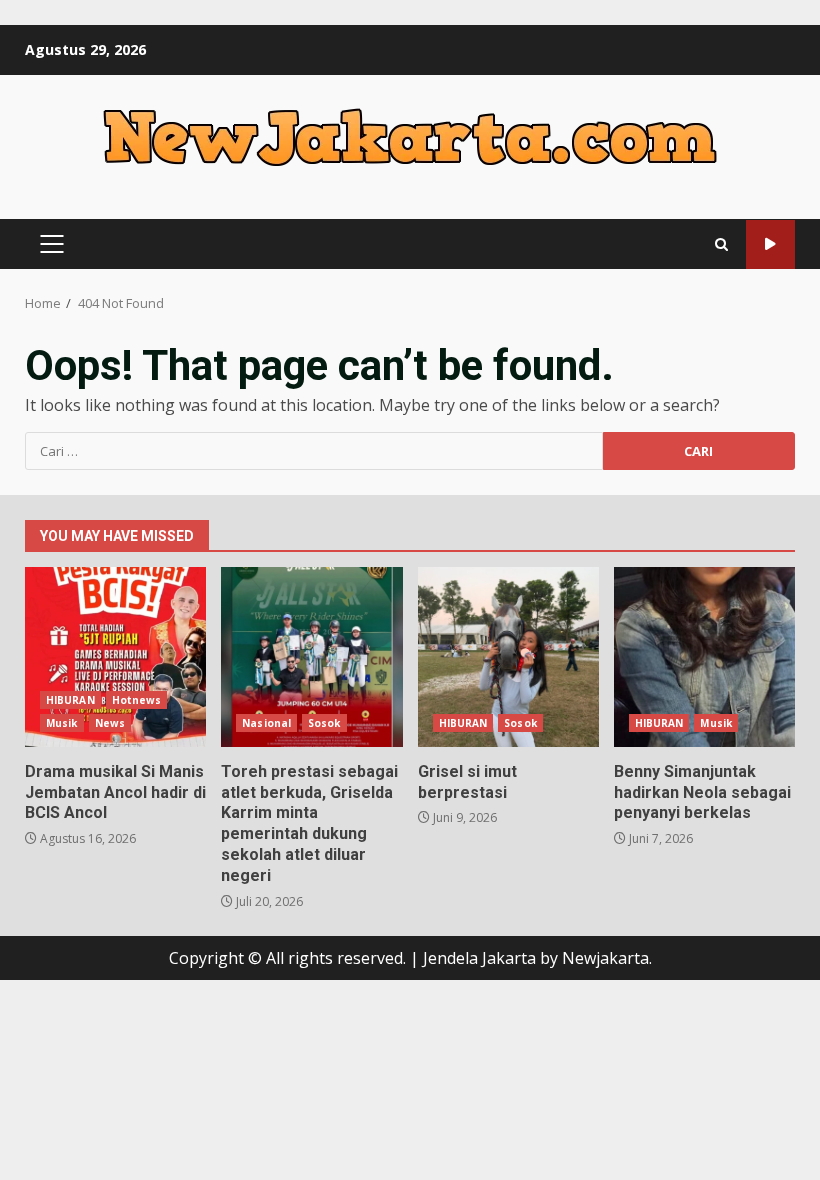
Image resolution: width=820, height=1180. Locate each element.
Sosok (324, 723)
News (110, 723)
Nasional (266, 723)
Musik (62, 723)
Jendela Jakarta (481, 958)
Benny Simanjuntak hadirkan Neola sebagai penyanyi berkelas (704, 657)
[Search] (721, 244)
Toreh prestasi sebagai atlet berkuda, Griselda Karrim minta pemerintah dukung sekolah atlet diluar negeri (311, 657)
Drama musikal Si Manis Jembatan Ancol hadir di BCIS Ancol (115, 657)
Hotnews (137, 700)
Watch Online (770, 244)
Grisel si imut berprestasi (508, 657)
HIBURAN (70, 700)
